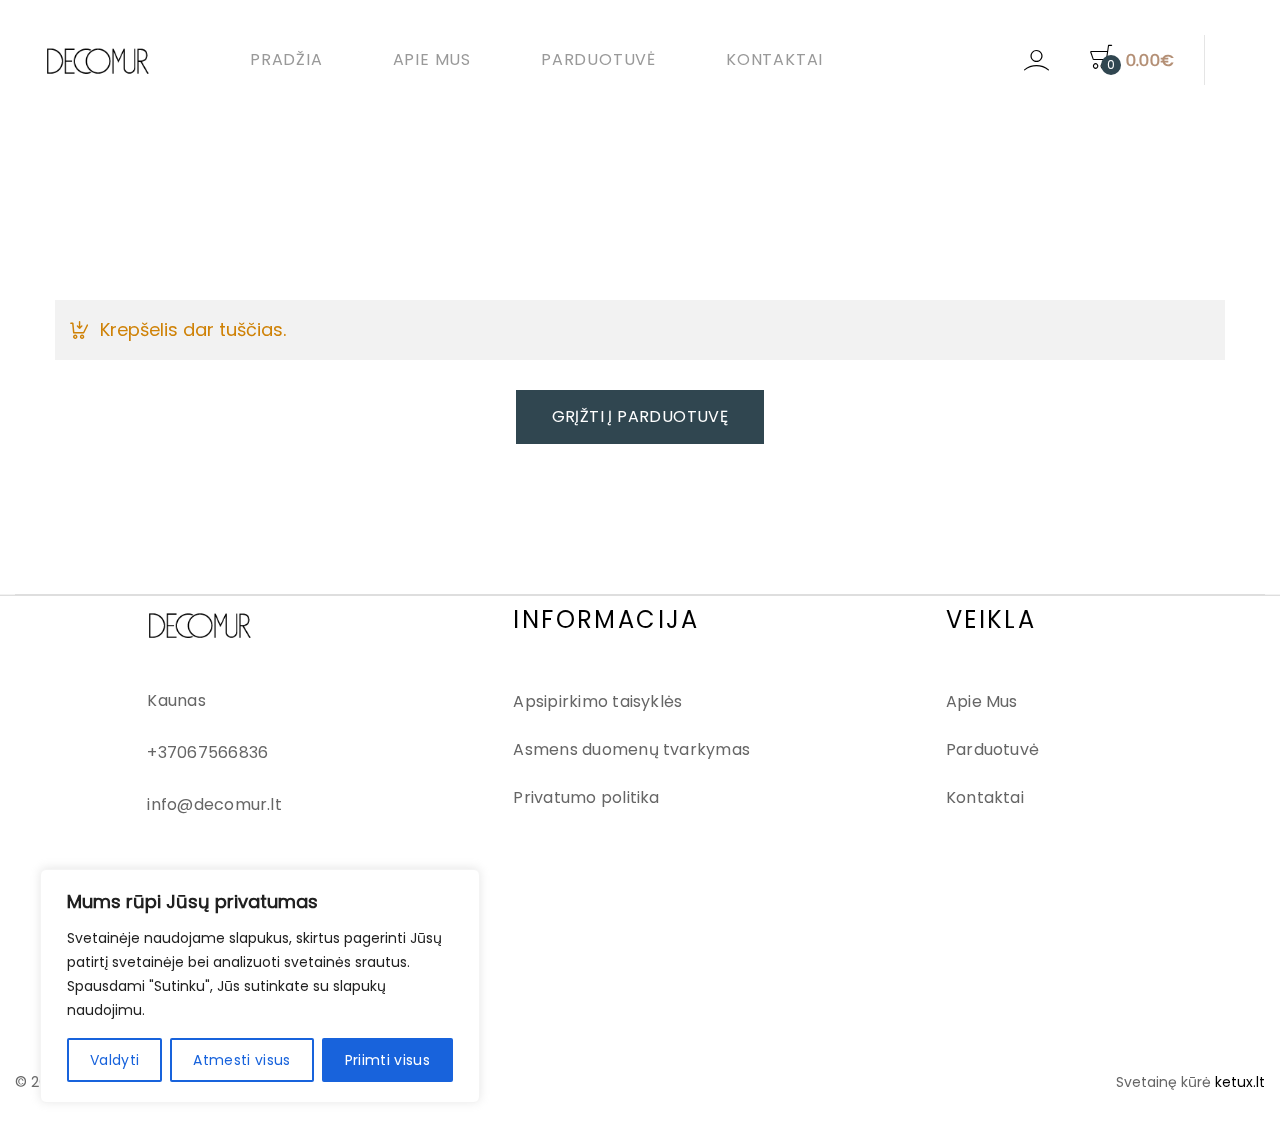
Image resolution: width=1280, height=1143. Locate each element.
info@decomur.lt (214, 804)
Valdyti (114, 1060)
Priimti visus (388, 1060)
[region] (260, 986)
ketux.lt (1240, 1082)
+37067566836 (207, 752)
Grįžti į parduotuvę (640, 416)
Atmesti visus (242, 1060)
